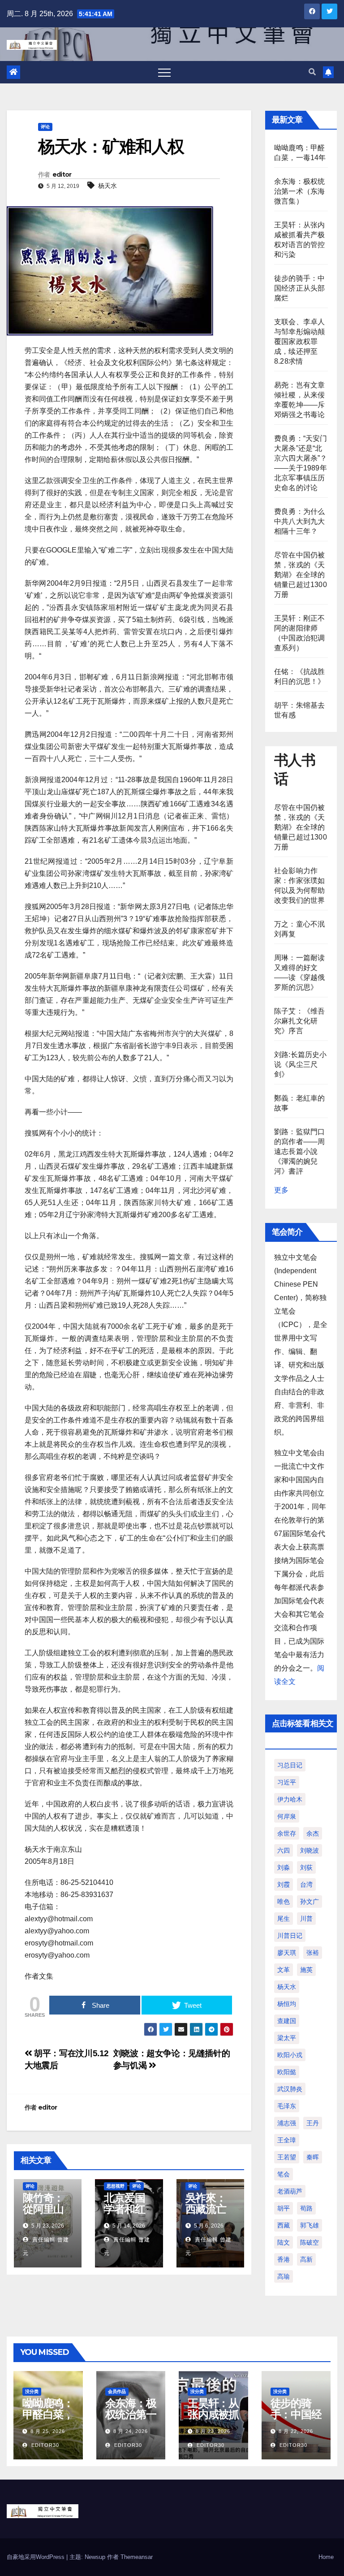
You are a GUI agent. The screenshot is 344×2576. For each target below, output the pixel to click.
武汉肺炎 (290, 2089)
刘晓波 (310, 1850)
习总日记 (290, 1765)
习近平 (287, 1782)
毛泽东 (287, 2106)
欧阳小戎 (290, 2055)
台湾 (306, 1884)
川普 (306, 1919)
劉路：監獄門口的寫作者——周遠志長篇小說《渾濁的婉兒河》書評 (299, 1151)
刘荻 (306, 1867)
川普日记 (290, 1936)
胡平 (284, 2208)
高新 (306, 2259)
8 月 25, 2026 (48, 2431)
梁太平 (287, 2038)
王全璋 (287, 2140)
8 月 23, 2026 (213, 2431)
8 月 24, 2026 (131, 2431)
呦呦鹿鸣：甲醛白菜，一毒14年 (48, 2414)
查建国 (287, 2021)
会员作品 (117, 2391)
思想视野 (116, 2186)
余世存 (287, 1833)
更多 (281, 1190)
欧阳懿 (287, 2072)
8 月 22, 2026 (296, 2431)
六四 (284, 1850)
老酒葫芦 (290, 2191)
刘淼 (284, 1867)
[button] (312, 72)
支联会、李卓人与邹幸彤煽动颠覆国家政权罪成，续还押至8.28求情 (299, 342)
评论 (45, 127)
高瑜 (284, 2276)
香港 (284, 2259)
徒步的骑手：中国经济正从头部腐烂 (299, 288)
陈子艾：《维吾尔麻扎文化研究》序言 (299, 1021)
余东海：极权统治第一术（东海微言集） (299, 191)
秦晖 (313, 2157)
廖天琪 (287, 1953)
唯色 (284, 1902)
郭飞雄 (310, 2225)
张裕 (313, 1953)
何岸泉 (287, 1816)
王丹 (313, 2123)
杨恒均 (287, 2004)
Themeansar (137, 2557)
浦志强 (287, 2123)
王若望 (287, 2157)
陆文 (284, 2242)
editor (62, 174)
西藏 (284, 2225)
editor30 (44, 2445)
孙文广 (310, 1902)
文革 (284, 1970)
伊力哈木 (290, 1799)
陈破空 (310, 2242)
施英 (306, 1970)
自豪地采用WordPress (37, 2557)
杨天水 (107, 186)
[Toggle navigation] (164, 72)
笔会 (284, 2174)
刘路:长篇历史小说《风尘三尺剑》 (301, 1064)
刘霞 (284, 1884)
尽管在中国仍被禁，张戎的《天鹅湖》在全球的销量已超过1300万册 (301, 575)
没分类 (32, 2391)
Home (326, 2557)
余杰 (313, 1833)
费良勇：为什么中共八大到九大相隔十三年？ (299, 521)
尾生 (284, 1919)
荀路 (306, 2208)
